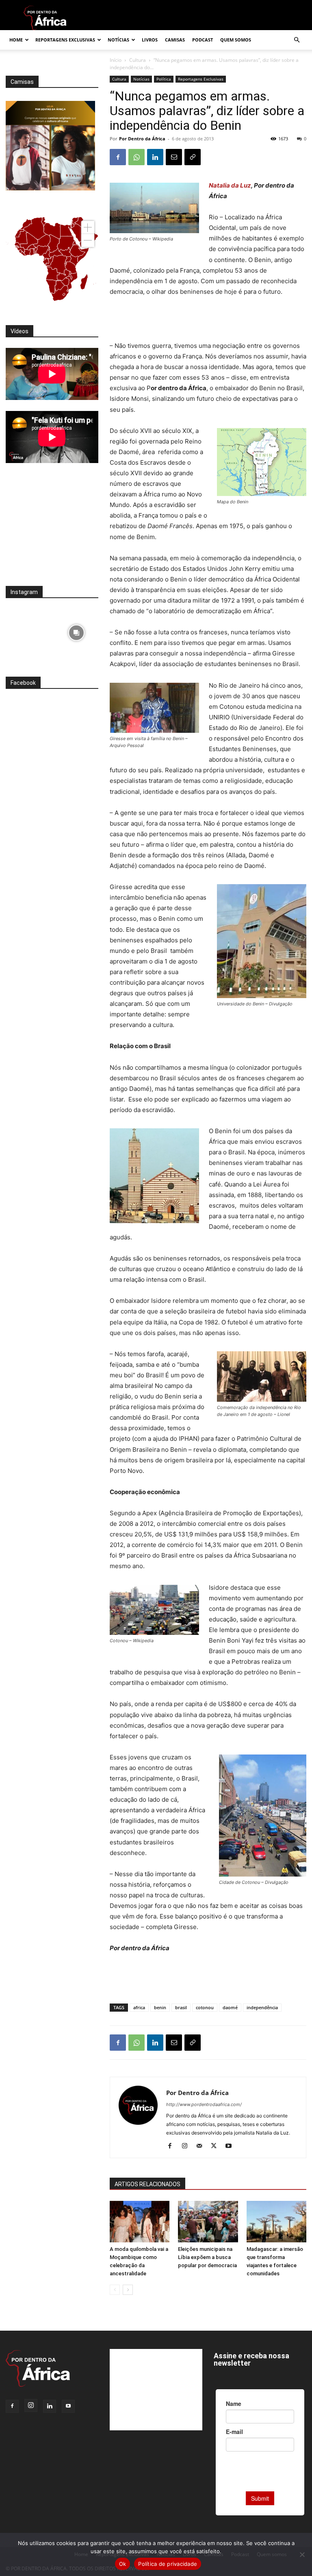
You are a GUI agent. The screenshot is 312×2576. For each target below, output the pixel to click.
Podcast (203, 40)
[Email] (174, 157)
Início (116, 60)
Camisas (175, 40)
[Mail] (202, 2146)
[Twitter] (217, 2146)
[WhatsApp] (136, 157)
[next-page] (128, 2290)
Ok (123, 2564)
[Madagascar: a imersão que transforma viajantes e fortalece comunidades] (276, 2221)
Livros (150, 40)
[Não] (302, 2554)
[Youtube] (231, 2146)
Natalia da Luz (230, 185)
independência (262, 2007)
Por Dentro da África (142, 139)
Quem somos (236, 40)
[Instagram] (187, 2146)
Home (16, 40)
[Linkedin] (155, 157)
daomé (230, 2007)
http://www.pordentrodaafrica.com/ (204, 2104)
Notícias (118, 40)
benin (160, 2007)
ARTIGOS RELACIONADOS (147, 2184)
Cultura (138, 60)
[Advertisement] (208, 320)
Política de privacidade (168, 2564)
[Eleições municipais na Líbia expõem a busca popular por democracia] (208, 2221)
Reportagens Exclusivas (65, 40)
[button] (297, 40)
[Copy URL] (193, 157)
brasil (181, 2007)
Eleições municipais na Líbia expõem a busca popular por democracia (207, 2257)
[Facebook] (118, 157)
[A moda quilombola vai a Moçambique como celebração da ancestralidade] (140, 2221)
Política (164, 79)
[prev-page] (115, 2290)
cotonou (205, 2007)
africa (139, 2007)
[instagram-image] (28, 631)
